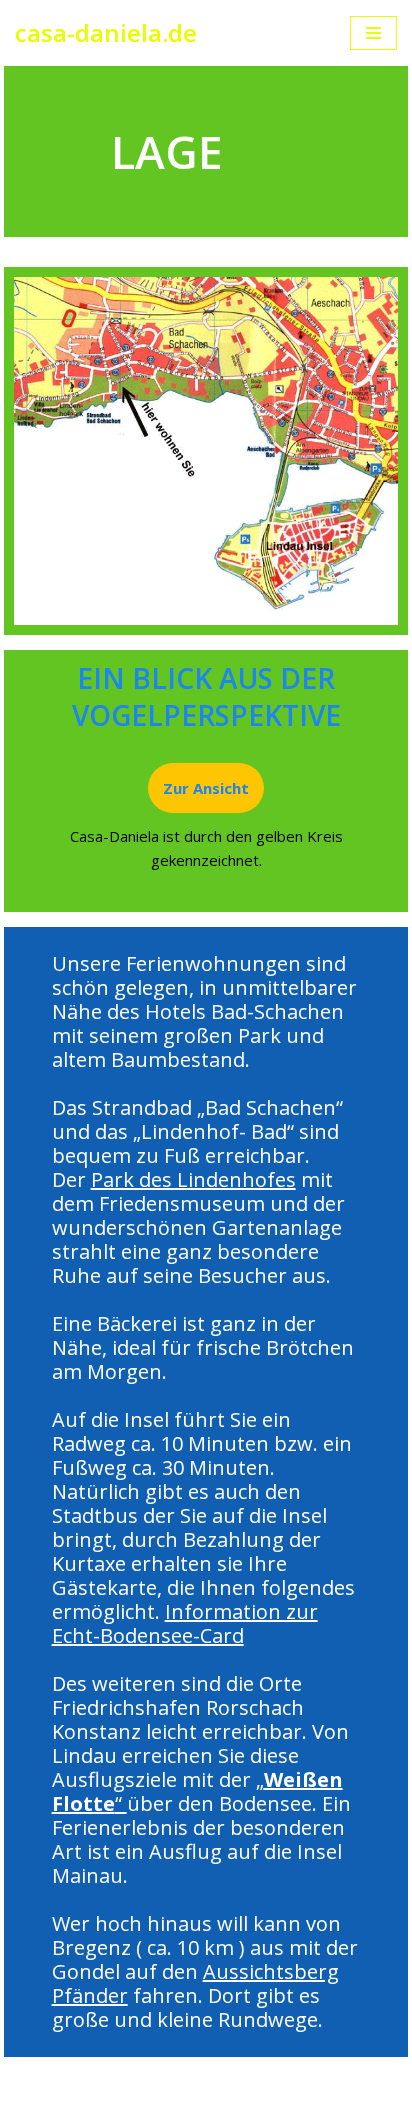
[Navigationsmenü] (373, 33)
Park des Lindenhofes (193, 1179)
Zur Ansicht (206, 788)
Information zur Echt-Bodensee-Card (185, 1623)
